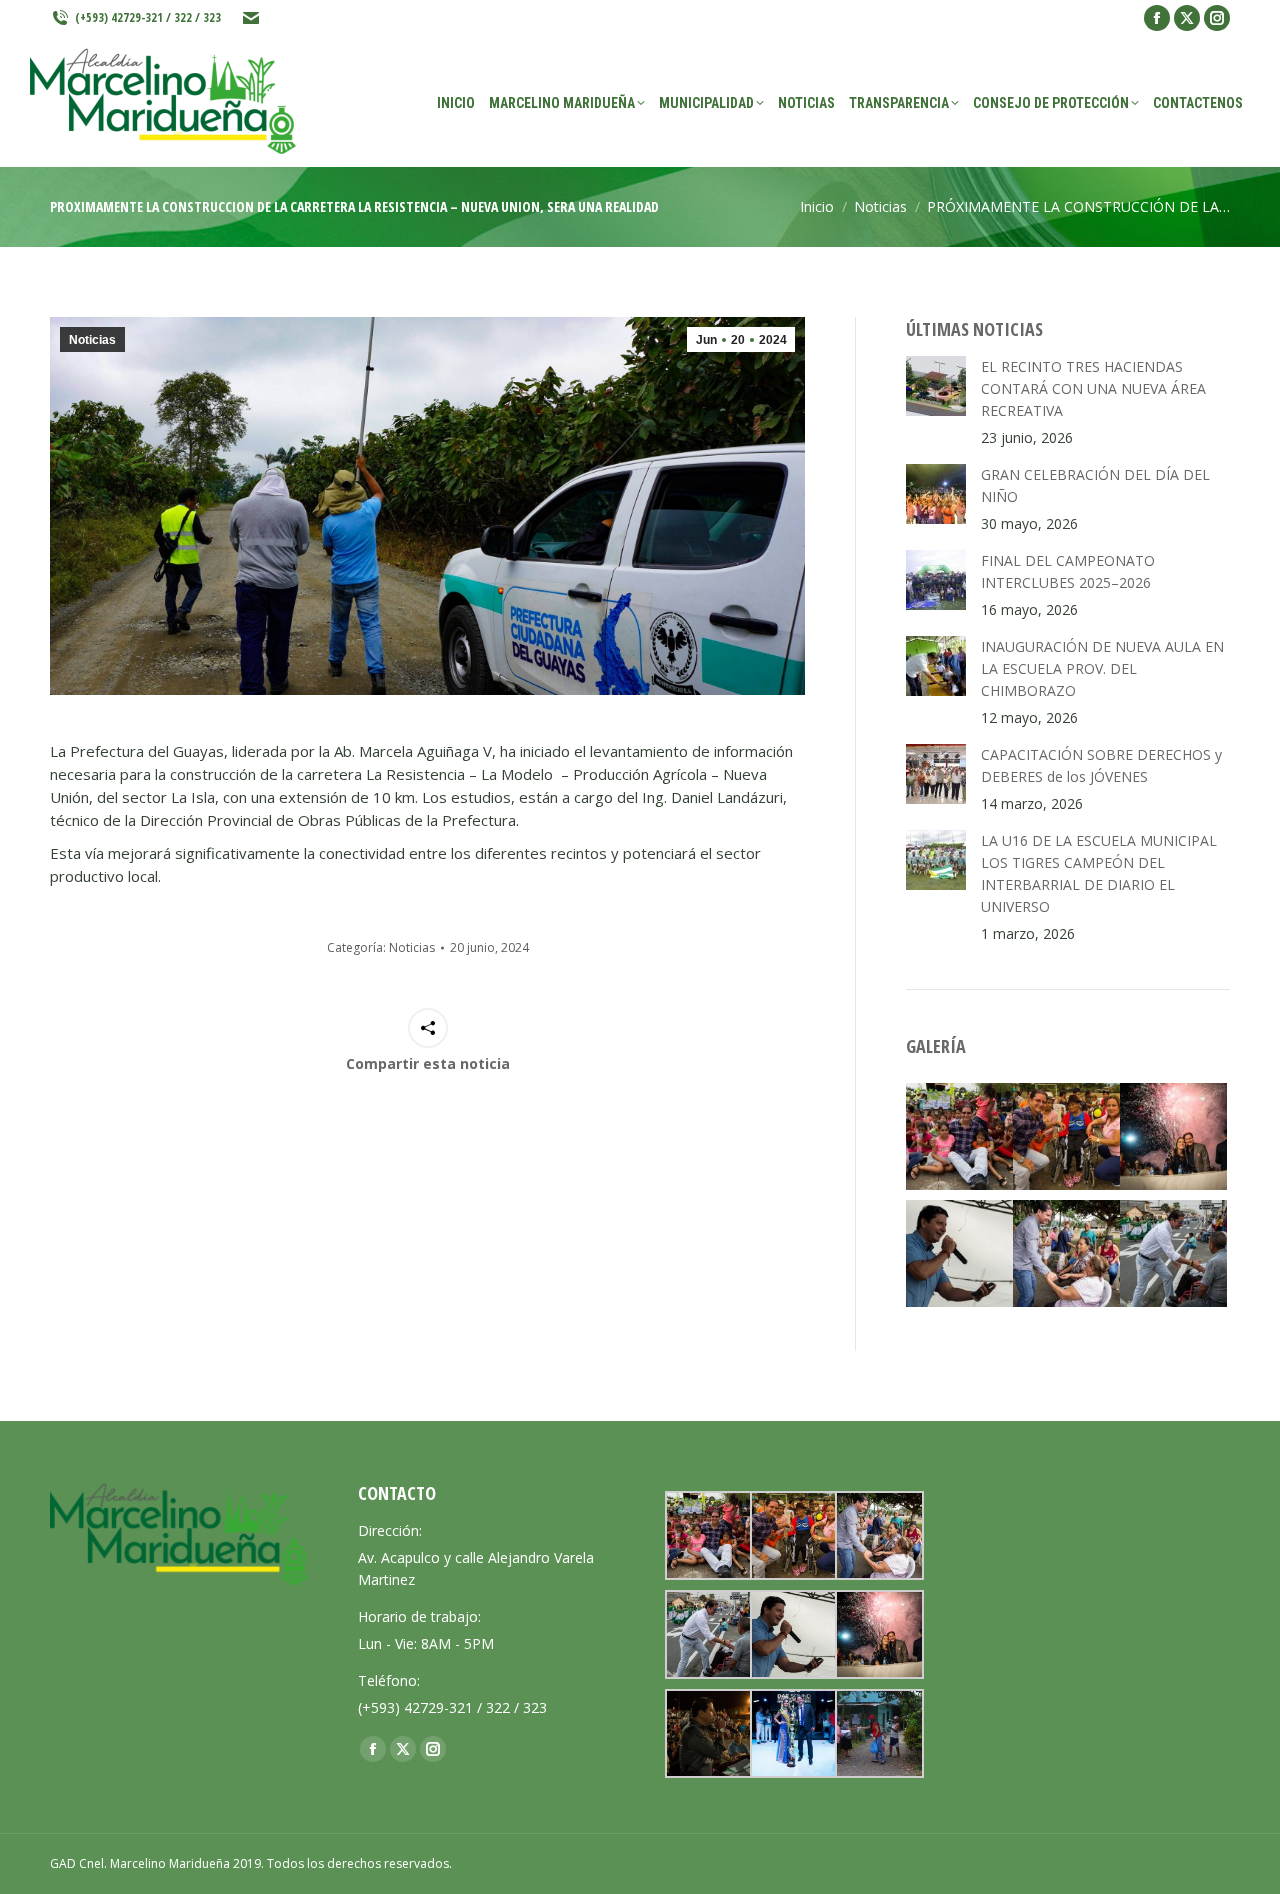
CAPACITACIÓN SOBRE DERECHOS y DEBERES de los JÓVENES (1101, 765)
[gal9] (707, 1733)
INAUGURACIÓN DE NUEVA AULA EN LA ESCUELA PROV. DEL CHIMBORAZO (1102, 668)
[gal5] (1066, 1136)
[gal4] (1066, 1253)
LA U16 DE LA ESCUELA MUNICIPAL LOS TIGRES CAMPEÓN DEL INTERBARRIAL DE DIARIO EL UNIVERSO (1099, 873)
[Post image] (936, 386)
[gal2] (959, 1253)
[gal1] (1173, 1136)
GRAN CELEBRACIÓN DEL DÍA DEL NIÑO (1095, 485)
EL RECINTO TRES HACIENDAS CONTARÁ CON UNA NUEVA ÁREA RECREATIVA (1093, 388)
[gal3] (1173, 1253)
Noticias (92, 340)
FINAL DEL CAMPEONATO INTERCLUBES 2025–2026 (1068, 571)
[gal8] (792, 1733)
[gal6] (959, 1136)
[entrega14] (877, 1733)
